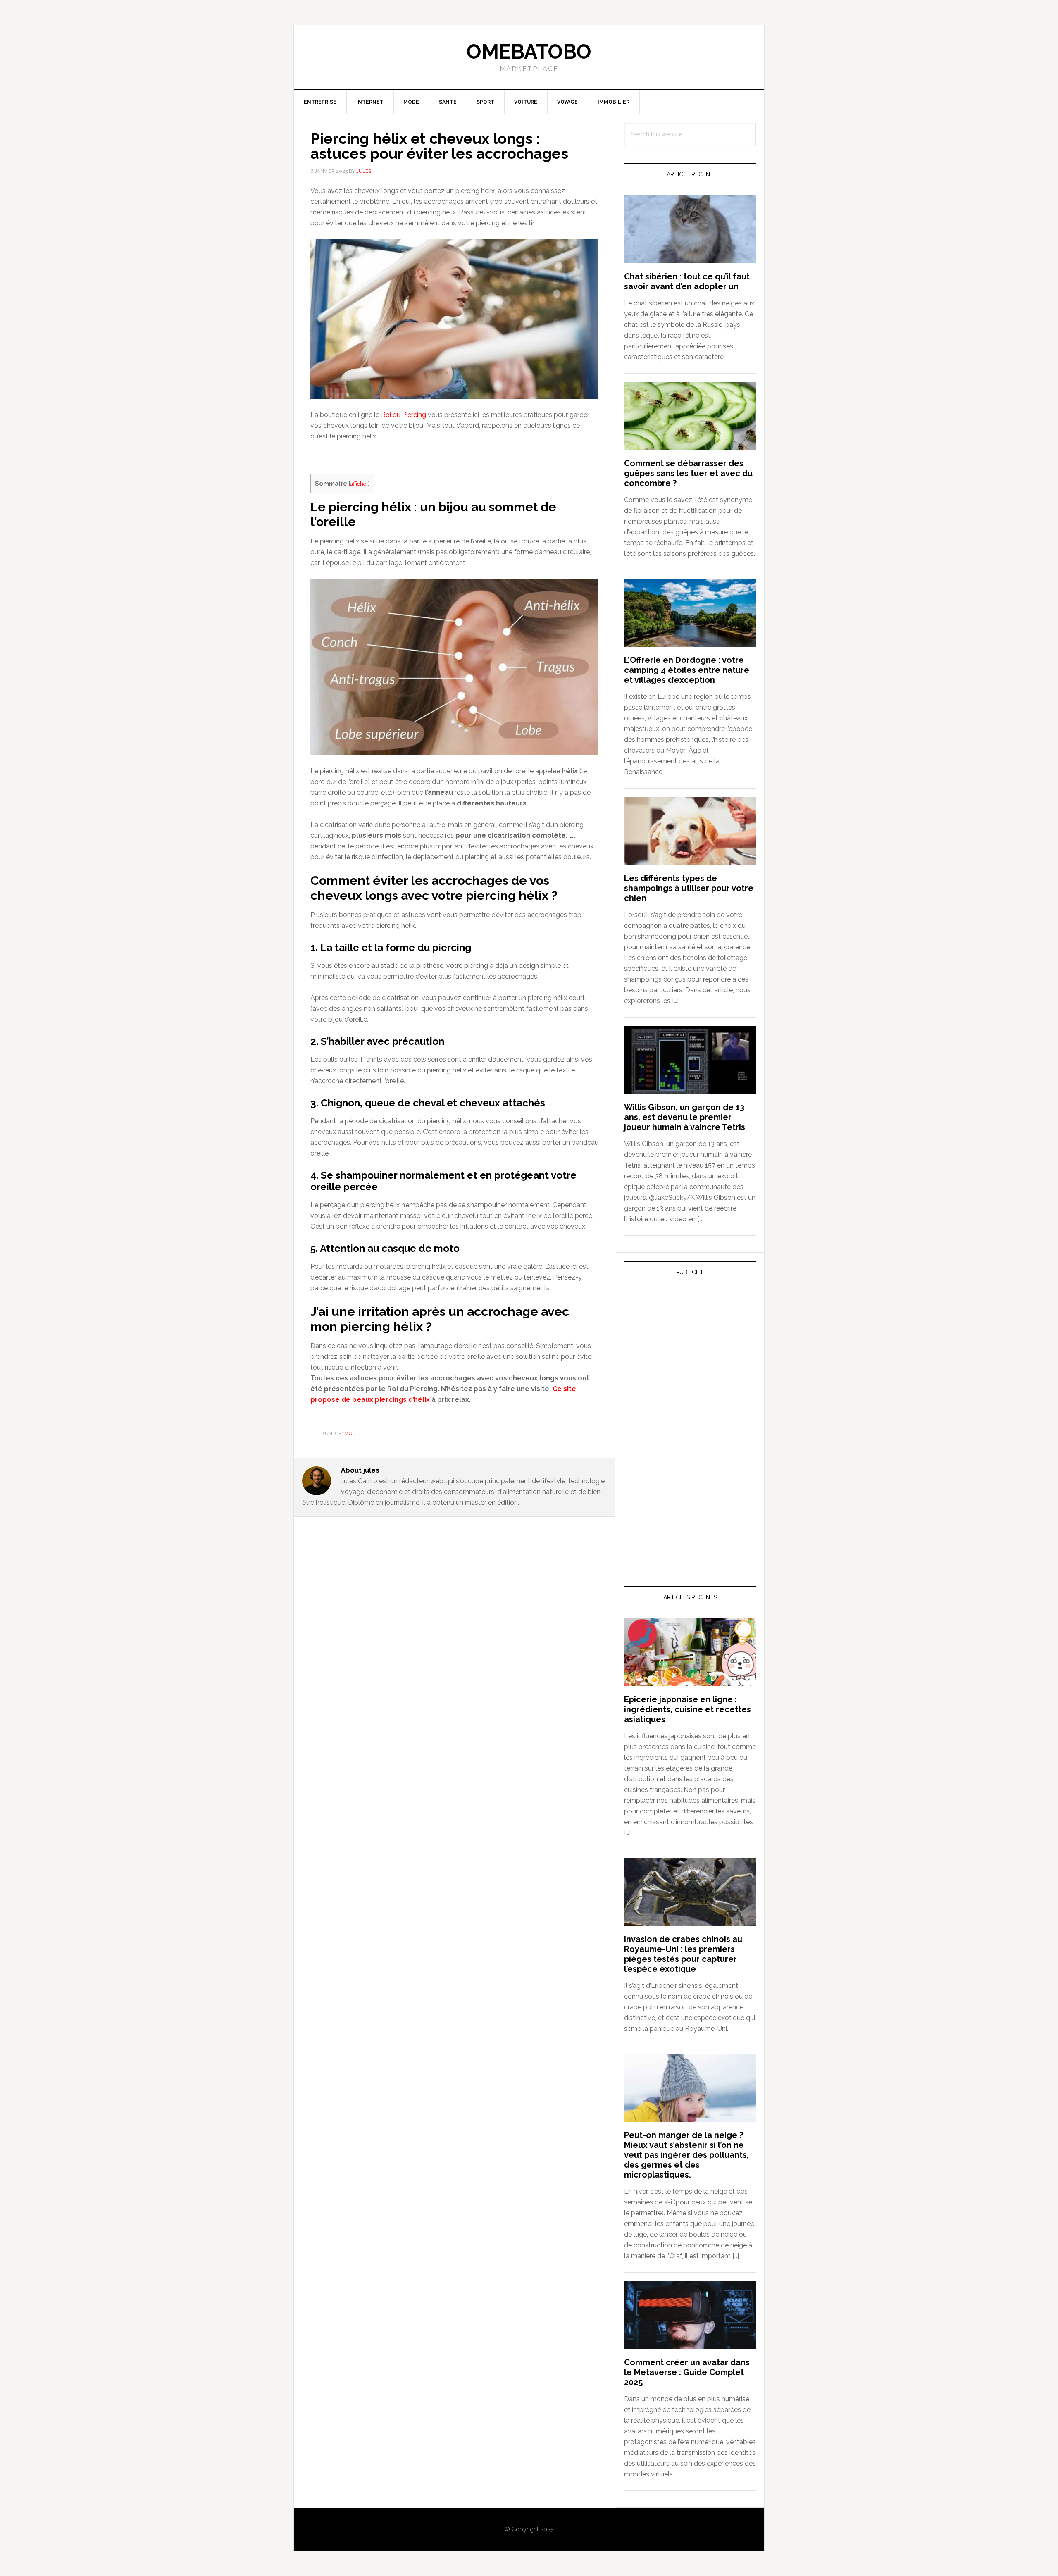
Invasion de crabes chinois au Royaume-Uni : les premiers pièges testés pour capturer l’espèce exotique (683, 1954)
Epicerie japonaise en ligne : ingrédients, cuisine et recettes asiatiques (687, 1709)
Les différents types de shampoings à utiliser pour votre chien (689, 888)
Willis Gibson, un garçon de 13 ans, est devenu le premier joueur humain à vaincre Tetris (685, 1117)
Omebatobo (529, 52)
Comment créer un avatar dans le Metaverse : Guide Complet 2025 (687, 2372)
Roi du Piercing (404, 415)
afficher (359, 484)
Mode (351, 1433)
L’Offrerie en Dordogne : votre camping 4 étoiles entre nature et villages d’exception (687, 670)
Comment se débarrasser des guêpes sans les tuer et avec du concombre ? (688, 473)
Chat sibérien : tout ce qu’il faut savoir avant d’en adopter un (687, 281)
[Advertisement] (686, 1365)
